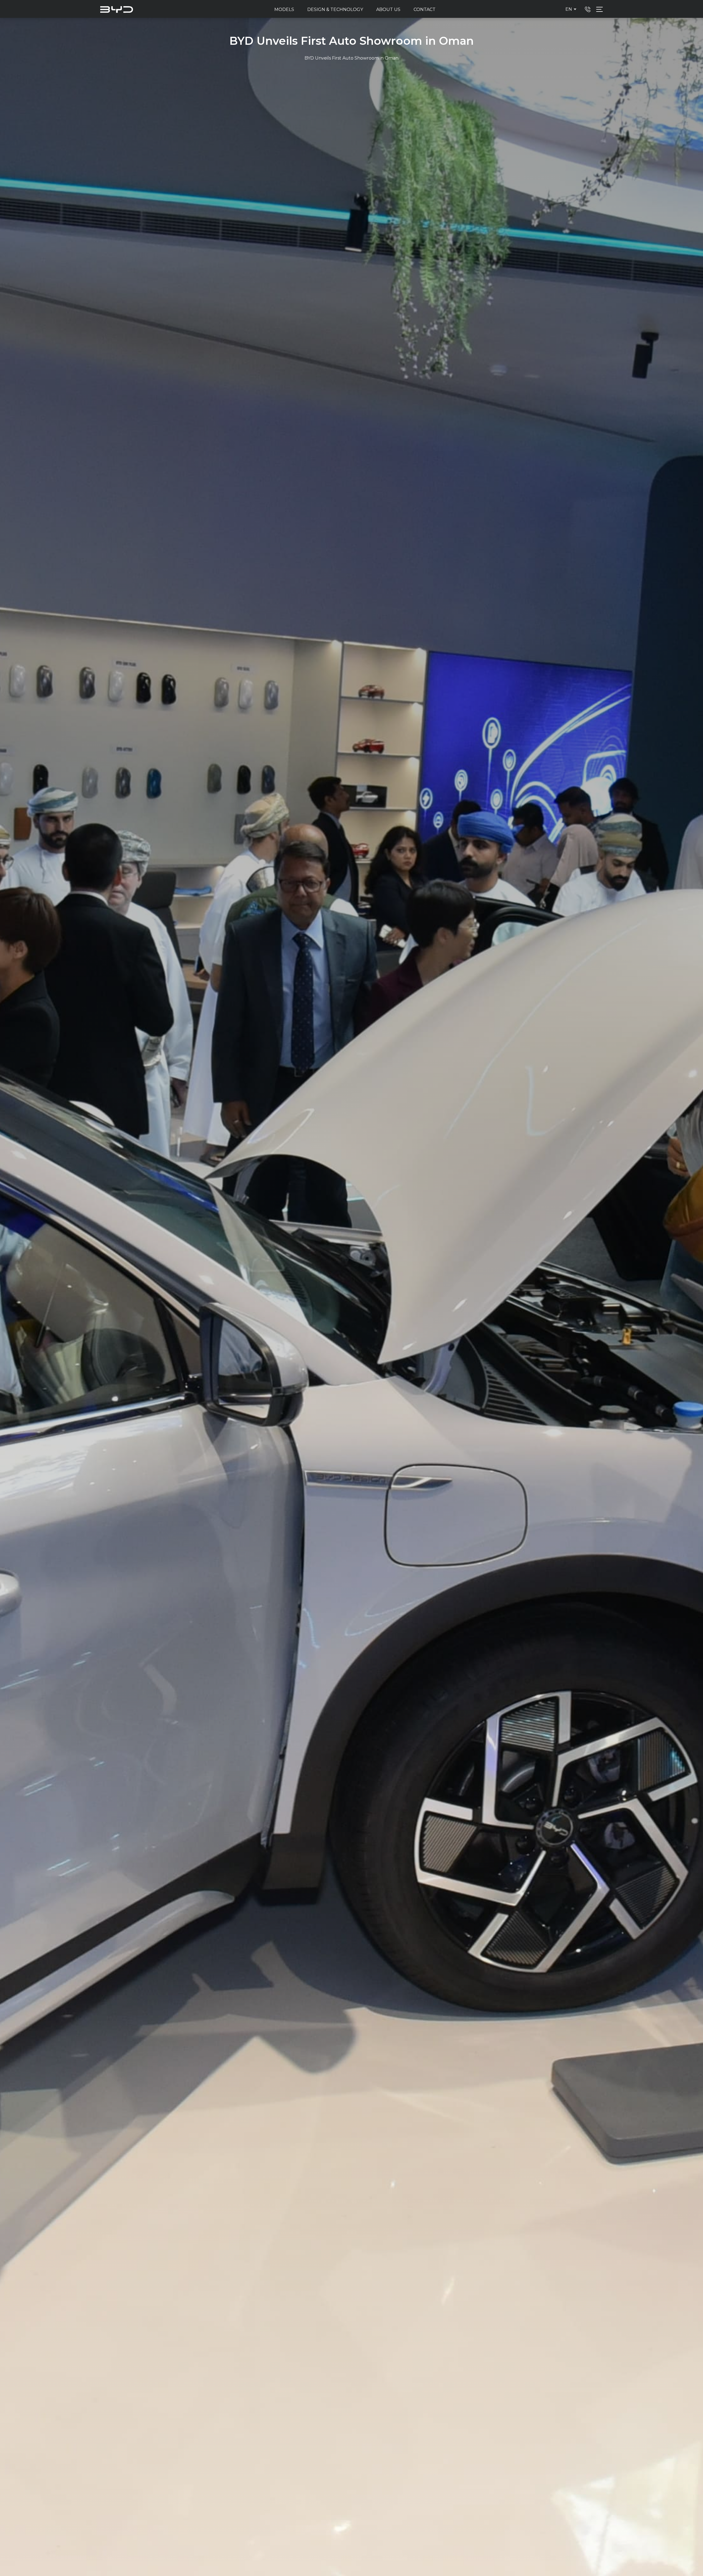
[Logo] (117, 9)
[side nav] (599, 9)
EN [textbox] (569, 9)
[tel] (588, 9)
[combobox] (572, 9)
